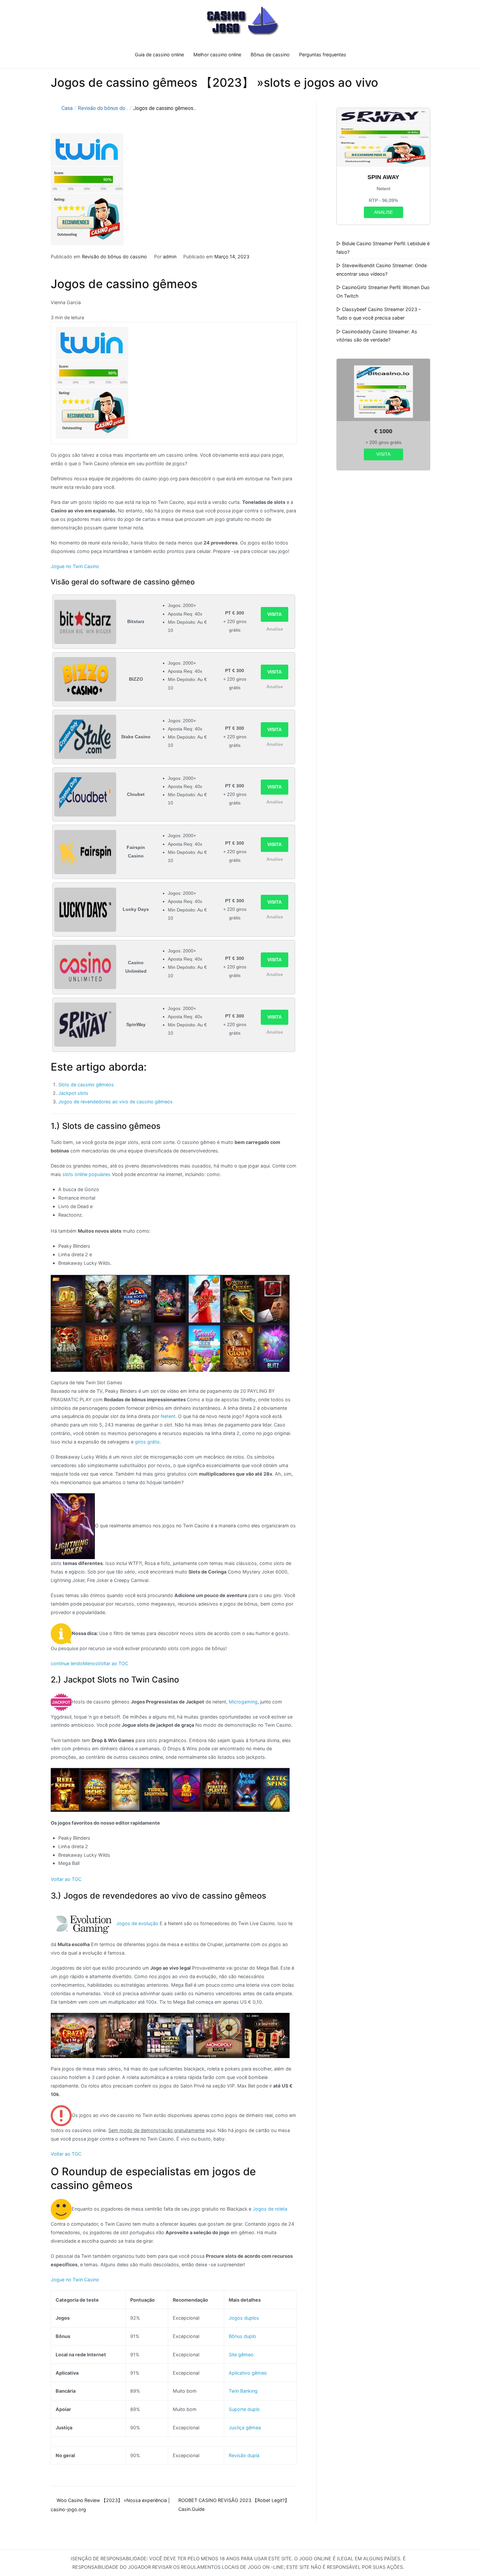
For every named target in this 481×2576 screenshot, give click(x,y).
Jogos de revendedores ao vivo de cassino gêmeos (116, 1102)
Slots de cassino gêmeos (86, 1085)
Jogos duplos (244, 2318)
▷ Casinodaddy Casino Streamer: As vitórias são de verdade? (377, 336)
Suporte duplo (244, 2409)
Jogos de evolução (137, 1923)
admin (170, 257)
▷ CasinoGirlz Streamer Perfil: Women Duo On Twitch (383, 292)
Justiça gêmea (245, 2428)
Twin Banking (243, 2391)
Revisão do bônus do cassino (114, 257)
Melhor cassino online (217, 55)
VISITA (275, 614)
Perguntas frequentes (323, 55)
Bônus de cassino (270, 55)
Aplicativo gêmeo (248, 2373)
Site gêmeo (241, 2355)
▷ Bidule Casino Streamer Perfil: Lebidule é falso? (383, 248)
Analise (275, 629)
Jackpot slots (73, 1093)
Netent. (169, 1416)
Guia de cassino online (159, 55)
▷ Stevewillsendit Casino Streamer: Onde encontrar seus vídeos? (382, 270)
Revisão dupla (244, 2455)
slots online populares (87, 1174)
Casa (67, 108)
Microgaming (243, 1701)
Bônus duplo (242, 2336)
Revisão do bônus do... (103, 108)
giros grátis (147, 1442)
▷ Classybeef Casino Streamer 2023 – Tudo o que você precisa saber (379, 313)
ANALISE (383, 212)
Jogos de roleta (269, 2209)
